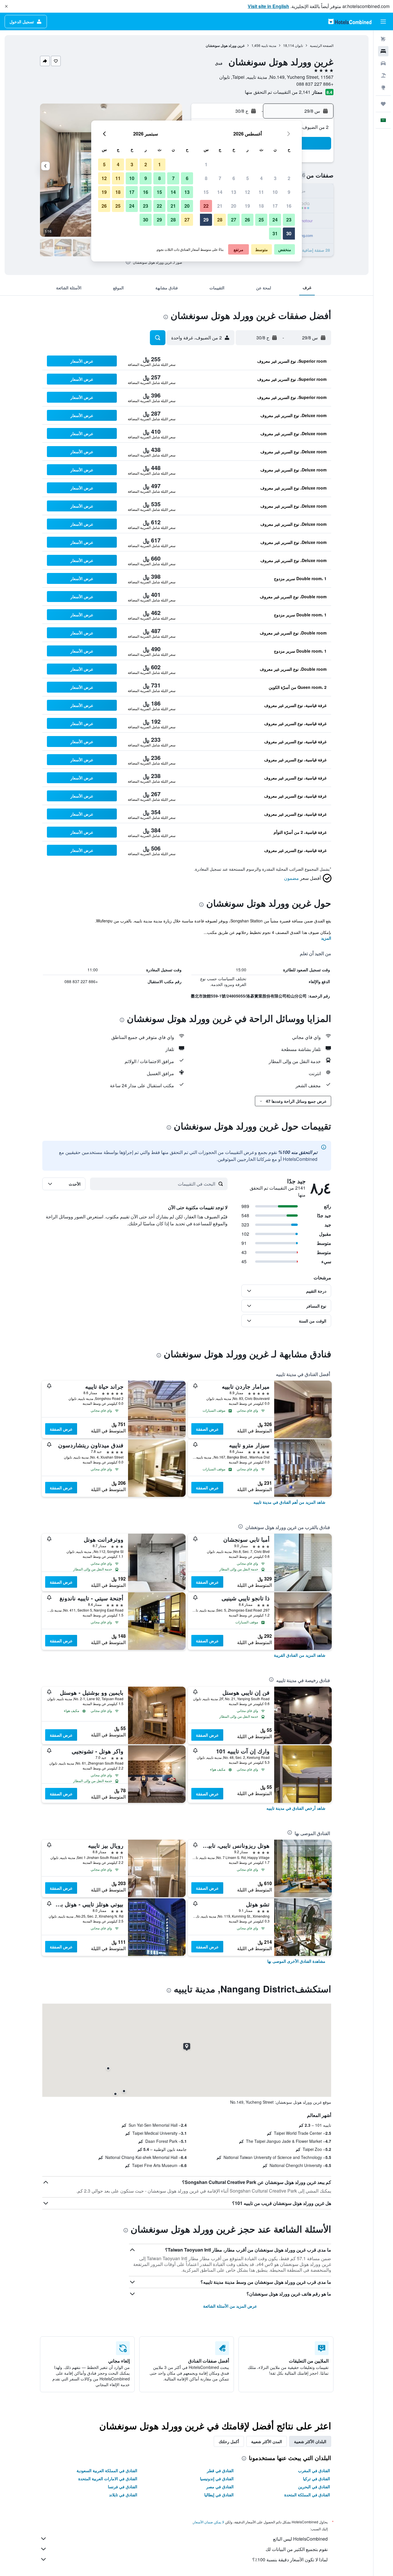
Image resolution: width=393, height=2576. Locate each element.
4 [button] (261, 178)
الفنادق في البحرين (314, 2487)
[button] (6, 6)
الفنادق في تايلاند (123, 2495)
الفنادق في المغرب (314, 2470)
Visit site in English (268, 6)
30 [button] (289, 233)
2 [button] (289, 178)
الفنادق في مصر (220, 2487)
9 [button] (289, 192)
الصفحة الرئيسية (322, 45)
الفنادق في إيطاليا (219, 2495)
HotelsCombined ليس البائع (300, 2539)
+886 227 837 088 (315, 84)
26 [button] (247, 220)
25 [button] (261, 220)
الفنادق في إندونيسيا (217, 2478)
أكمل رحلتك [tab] (229, 2441)
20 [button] (234, 206)
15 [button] (206, 192)
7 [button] (220, 178)
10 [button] (275, 192)
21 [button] (220, 206)
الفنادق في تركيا (316, 2478)
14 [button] (220, 192)
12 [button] (247, 192)
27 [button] (234, 220)
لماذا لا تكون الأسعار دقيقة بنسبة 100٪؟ (290, 2559)
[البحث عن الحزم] (383, 75)
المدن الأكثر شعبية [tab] (267, 2441)
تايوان (299, 45)
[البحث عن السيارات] (383, 63)
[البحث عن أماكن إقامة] (383, 51)
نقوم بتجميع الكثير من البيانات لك (297, 2549)
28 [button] (220, 220)
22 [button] (206, 206)
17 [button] (275, 206)
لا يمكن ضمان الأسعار (209, 2522)
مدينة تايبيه (269, 45)
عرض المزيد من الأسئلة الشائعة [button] (230, 2306)
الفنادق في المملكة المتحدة (307, 2495)
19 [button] (247, 206)
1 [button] (206, 164)
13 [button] (234, 192)
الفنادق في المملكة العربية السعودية (107, 2470)
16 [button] (289, 206)
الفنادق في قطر (220, 2470)
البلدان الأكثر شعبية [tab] (310, 2441)
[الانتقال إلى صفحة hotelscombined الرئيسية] (350, 21)
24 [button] (275, 220)
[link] (289, 1502)
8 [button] (206, 178)
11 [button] (261, 192)
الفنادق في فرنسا (123, 2487)
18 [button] (261, 206)
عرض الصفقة (207, 1429)
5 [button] (248, 178)
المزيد (326, 938)
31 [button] (275, 233)
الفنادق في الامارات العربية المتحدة (108, 2478)
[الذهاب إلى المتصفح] (383, 87)
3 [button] (275, 178)
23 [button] (289, 220)
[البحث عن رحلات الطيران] (383, 39)
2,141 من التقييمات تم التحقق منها (278, 92)
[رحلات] (383, 104)
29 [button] (206, 220)
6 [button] (234, 178)
